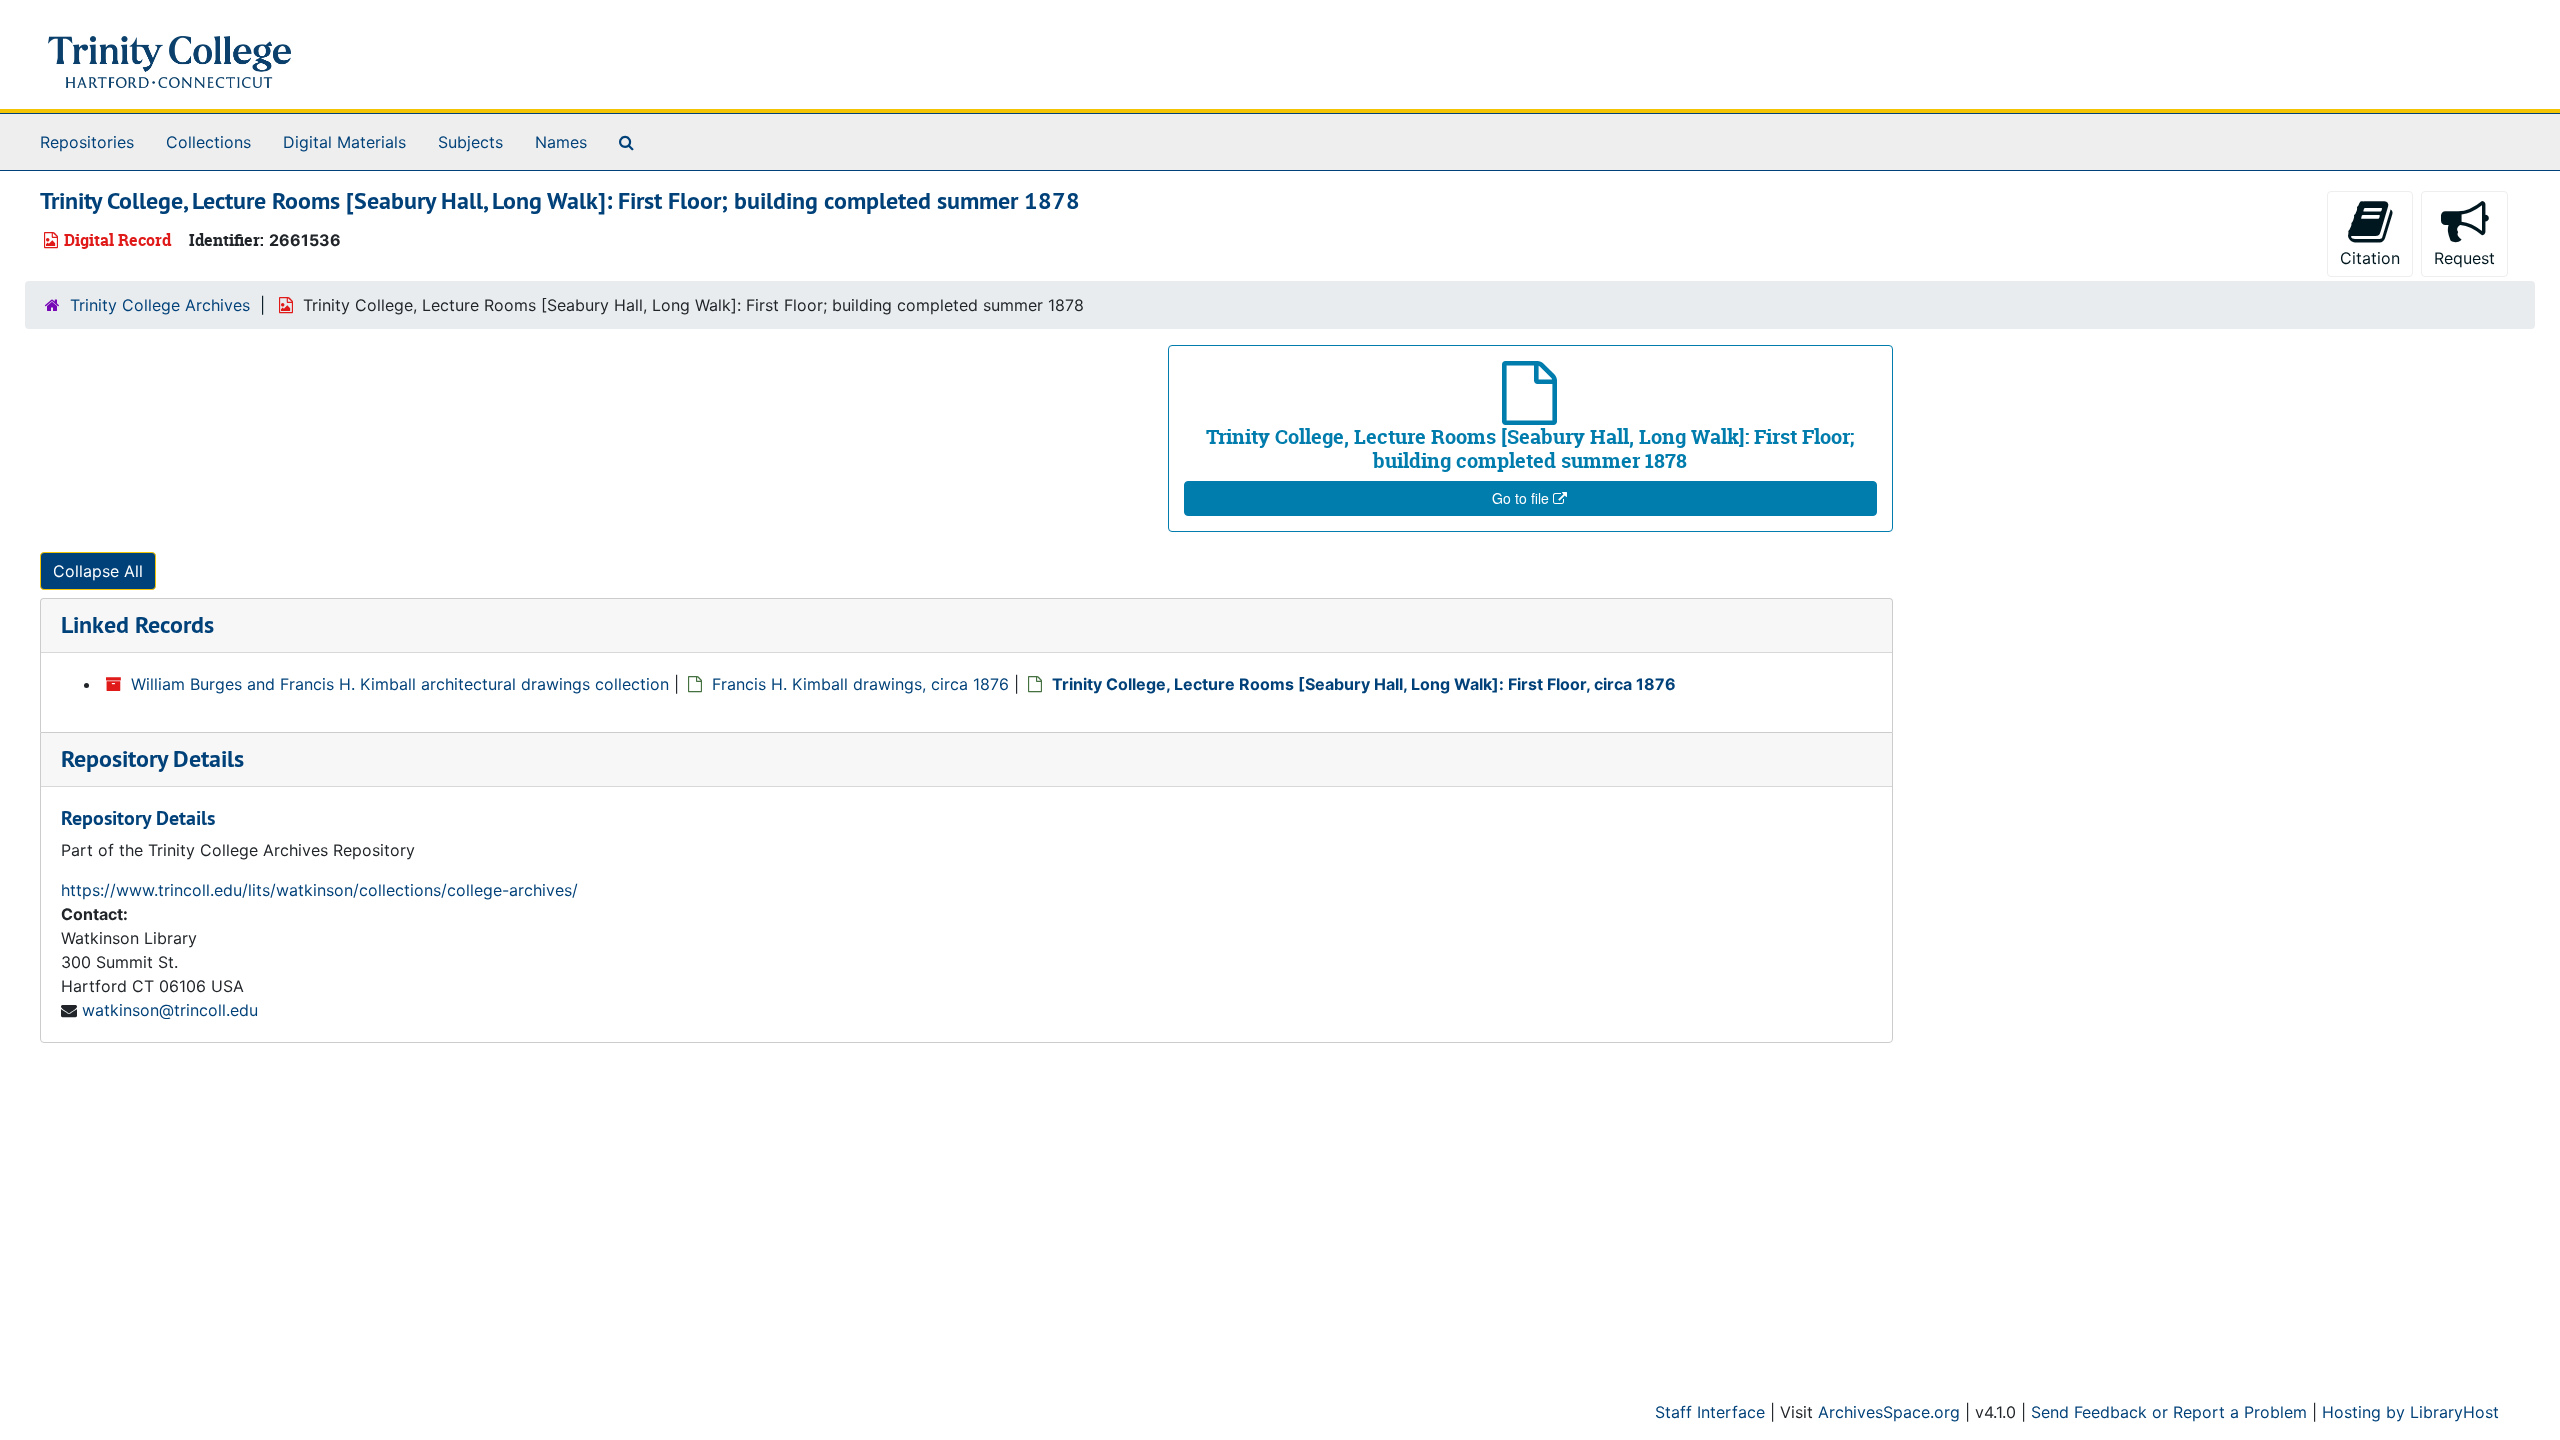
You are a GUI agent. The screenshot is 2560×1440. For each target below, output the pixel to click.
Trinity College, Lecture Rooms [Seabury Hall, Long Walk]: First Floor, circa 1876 (1364, 684)
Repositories (87, 142)
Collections (208, 142)
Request (2464, 258)
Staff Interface (1710, 1412)
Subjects (470, 142)
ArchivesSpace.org (1889, 1412)
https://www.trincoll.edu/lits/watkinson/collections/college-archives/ (319, 890)
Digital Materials (344, 142)
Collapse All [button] (98, 571)
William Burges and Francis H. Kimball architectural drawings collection (400, 684)
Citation (2370, 258)
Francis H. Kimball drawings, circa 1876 (860, 684)
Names (561, 142)
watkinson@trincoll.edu (170, 1010)
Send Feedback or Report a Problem (2169, 1412)
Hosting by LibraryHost (2410, 1412)
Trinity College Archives (160, 305)
